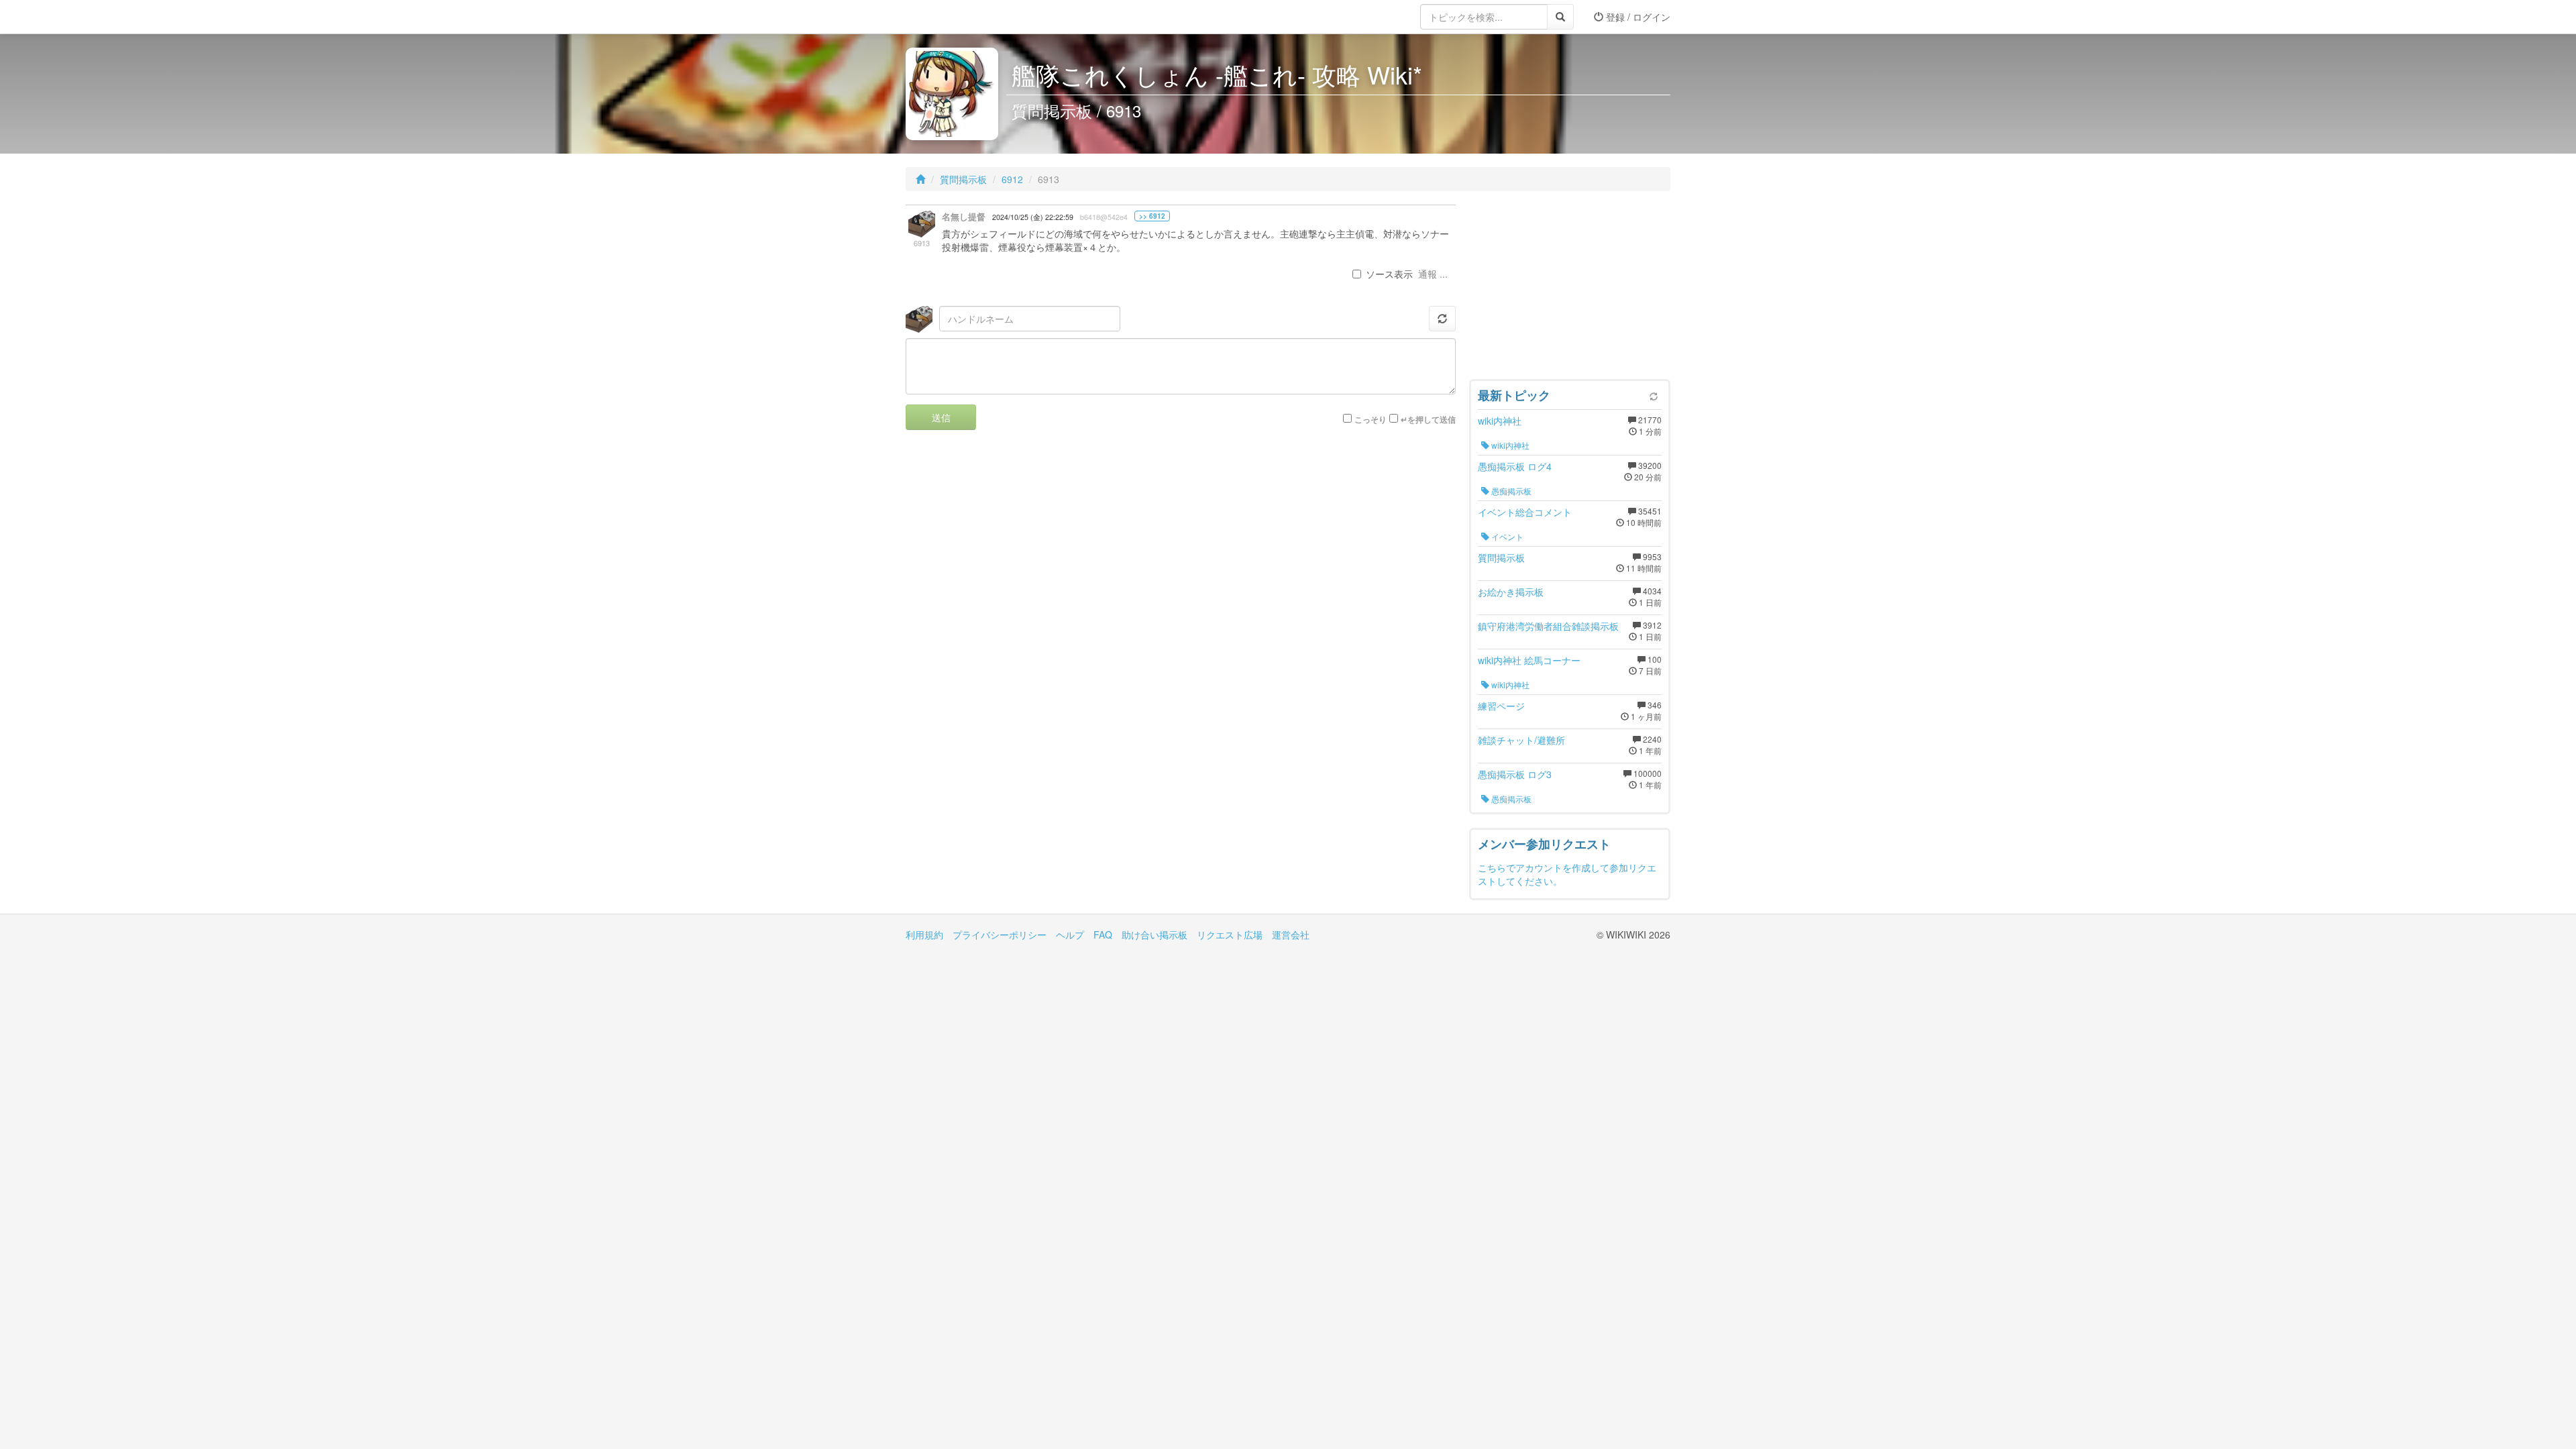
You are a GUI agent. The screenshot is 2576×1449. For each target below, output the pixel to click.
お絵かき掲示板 (1511, 592)
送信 (941, 417)
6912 (1012, 179)
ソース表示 (1389, 274)
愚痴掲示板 (1510, 491)
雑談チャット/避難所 (1521, 740)
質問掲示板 (963, 179)
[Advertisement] (1570, 288)
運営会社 (1291, 934)
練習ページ (1501, 706)
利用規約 (924, 934)
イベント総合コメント (1525, 512)
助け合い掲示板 (1155, 934)
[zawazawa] (959, 17)
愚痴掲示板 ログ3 (1515, 774)
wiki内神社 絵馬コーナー (1529, 660)
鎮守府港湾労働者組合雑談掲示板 (1548, 626)
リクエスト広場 (1230, 934)
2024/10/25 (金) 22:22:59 (1033, 217)
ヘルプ (1070, 934)
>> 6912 (1152, 216)
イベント (1506, 536)
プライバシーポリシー (1000, 934)
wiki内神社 (1500, 421)
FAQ (1103, 934)
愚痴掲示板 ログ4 (1515, 466)
